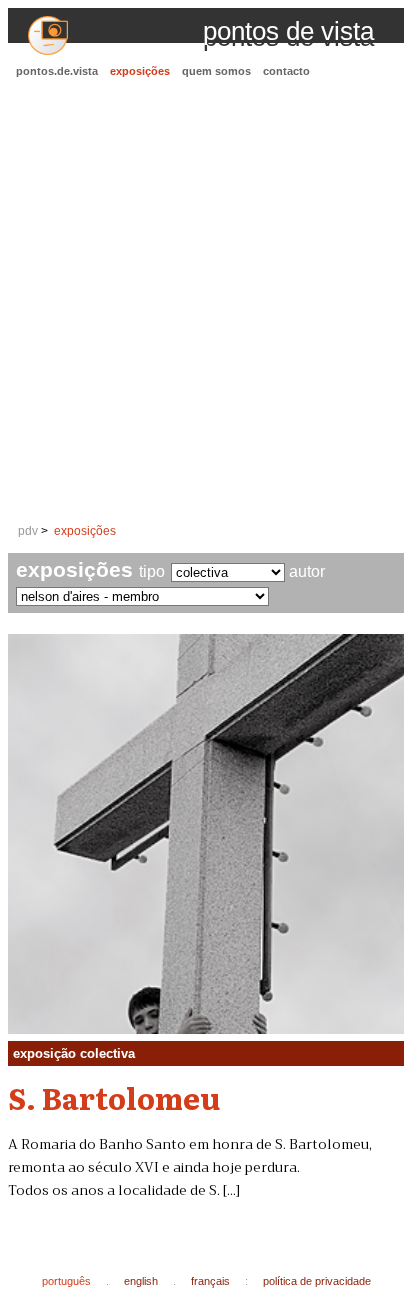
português (66, 1281)
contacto (286, 71)
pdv (28, 531)
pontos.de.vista (57, 71)
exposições (140, 71)
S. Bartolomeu (114, 1097)
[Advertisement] (206, 302)
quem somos (216, 71)
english (141, 1281)
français (210, 1281)
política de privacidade (317, 1281)
